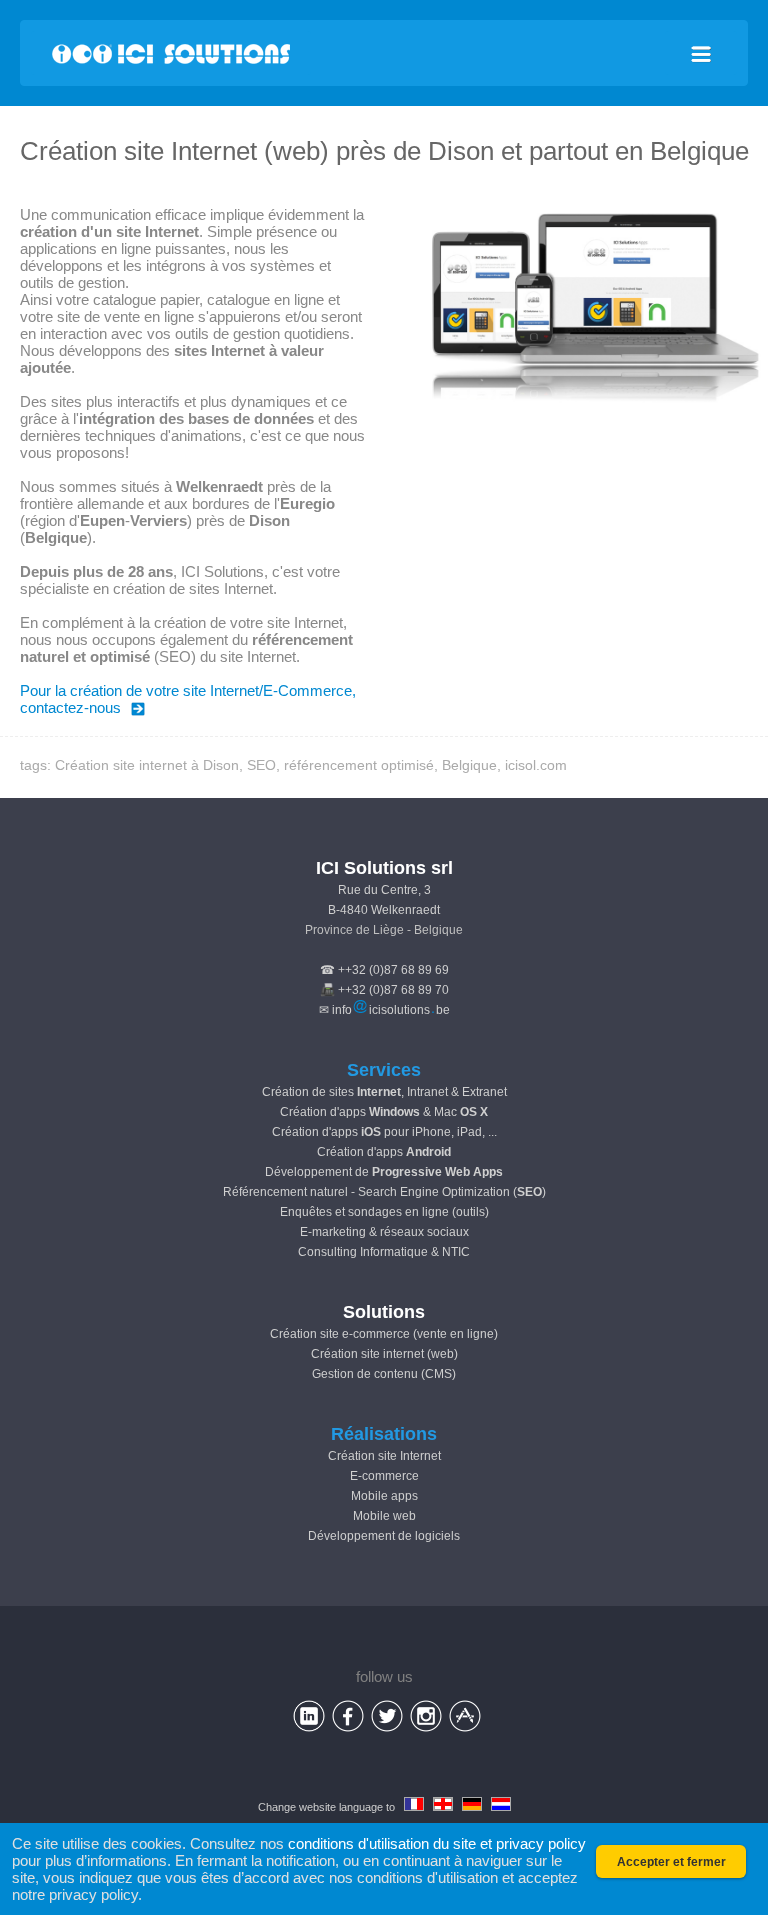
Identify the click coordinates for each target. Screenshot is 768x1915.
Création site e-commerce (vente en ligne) (384, 1334)
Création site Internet (384, 1456)
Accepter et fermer (671, 1862)
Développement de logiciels (384, 1536)
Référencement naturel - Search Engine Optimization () (384, 1192)
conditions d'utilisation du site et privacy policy (437, 1843)
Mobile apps (384, 1496)
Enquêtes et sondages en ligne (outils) (384, 1212)
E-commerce (384, 1476)
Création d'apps (384, 1152)
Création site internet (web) (384, 1354)
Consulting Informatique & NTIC (384, 1252)
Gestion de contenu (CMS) (384, 1374)
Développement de (384, 1172)
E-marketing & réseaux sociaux (384, 1232)
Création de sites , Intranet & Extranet (384, 1092)
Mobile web (384, 1516)
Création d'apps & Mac (384, 1112)
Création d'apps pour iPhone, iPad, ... (384, 1132)
